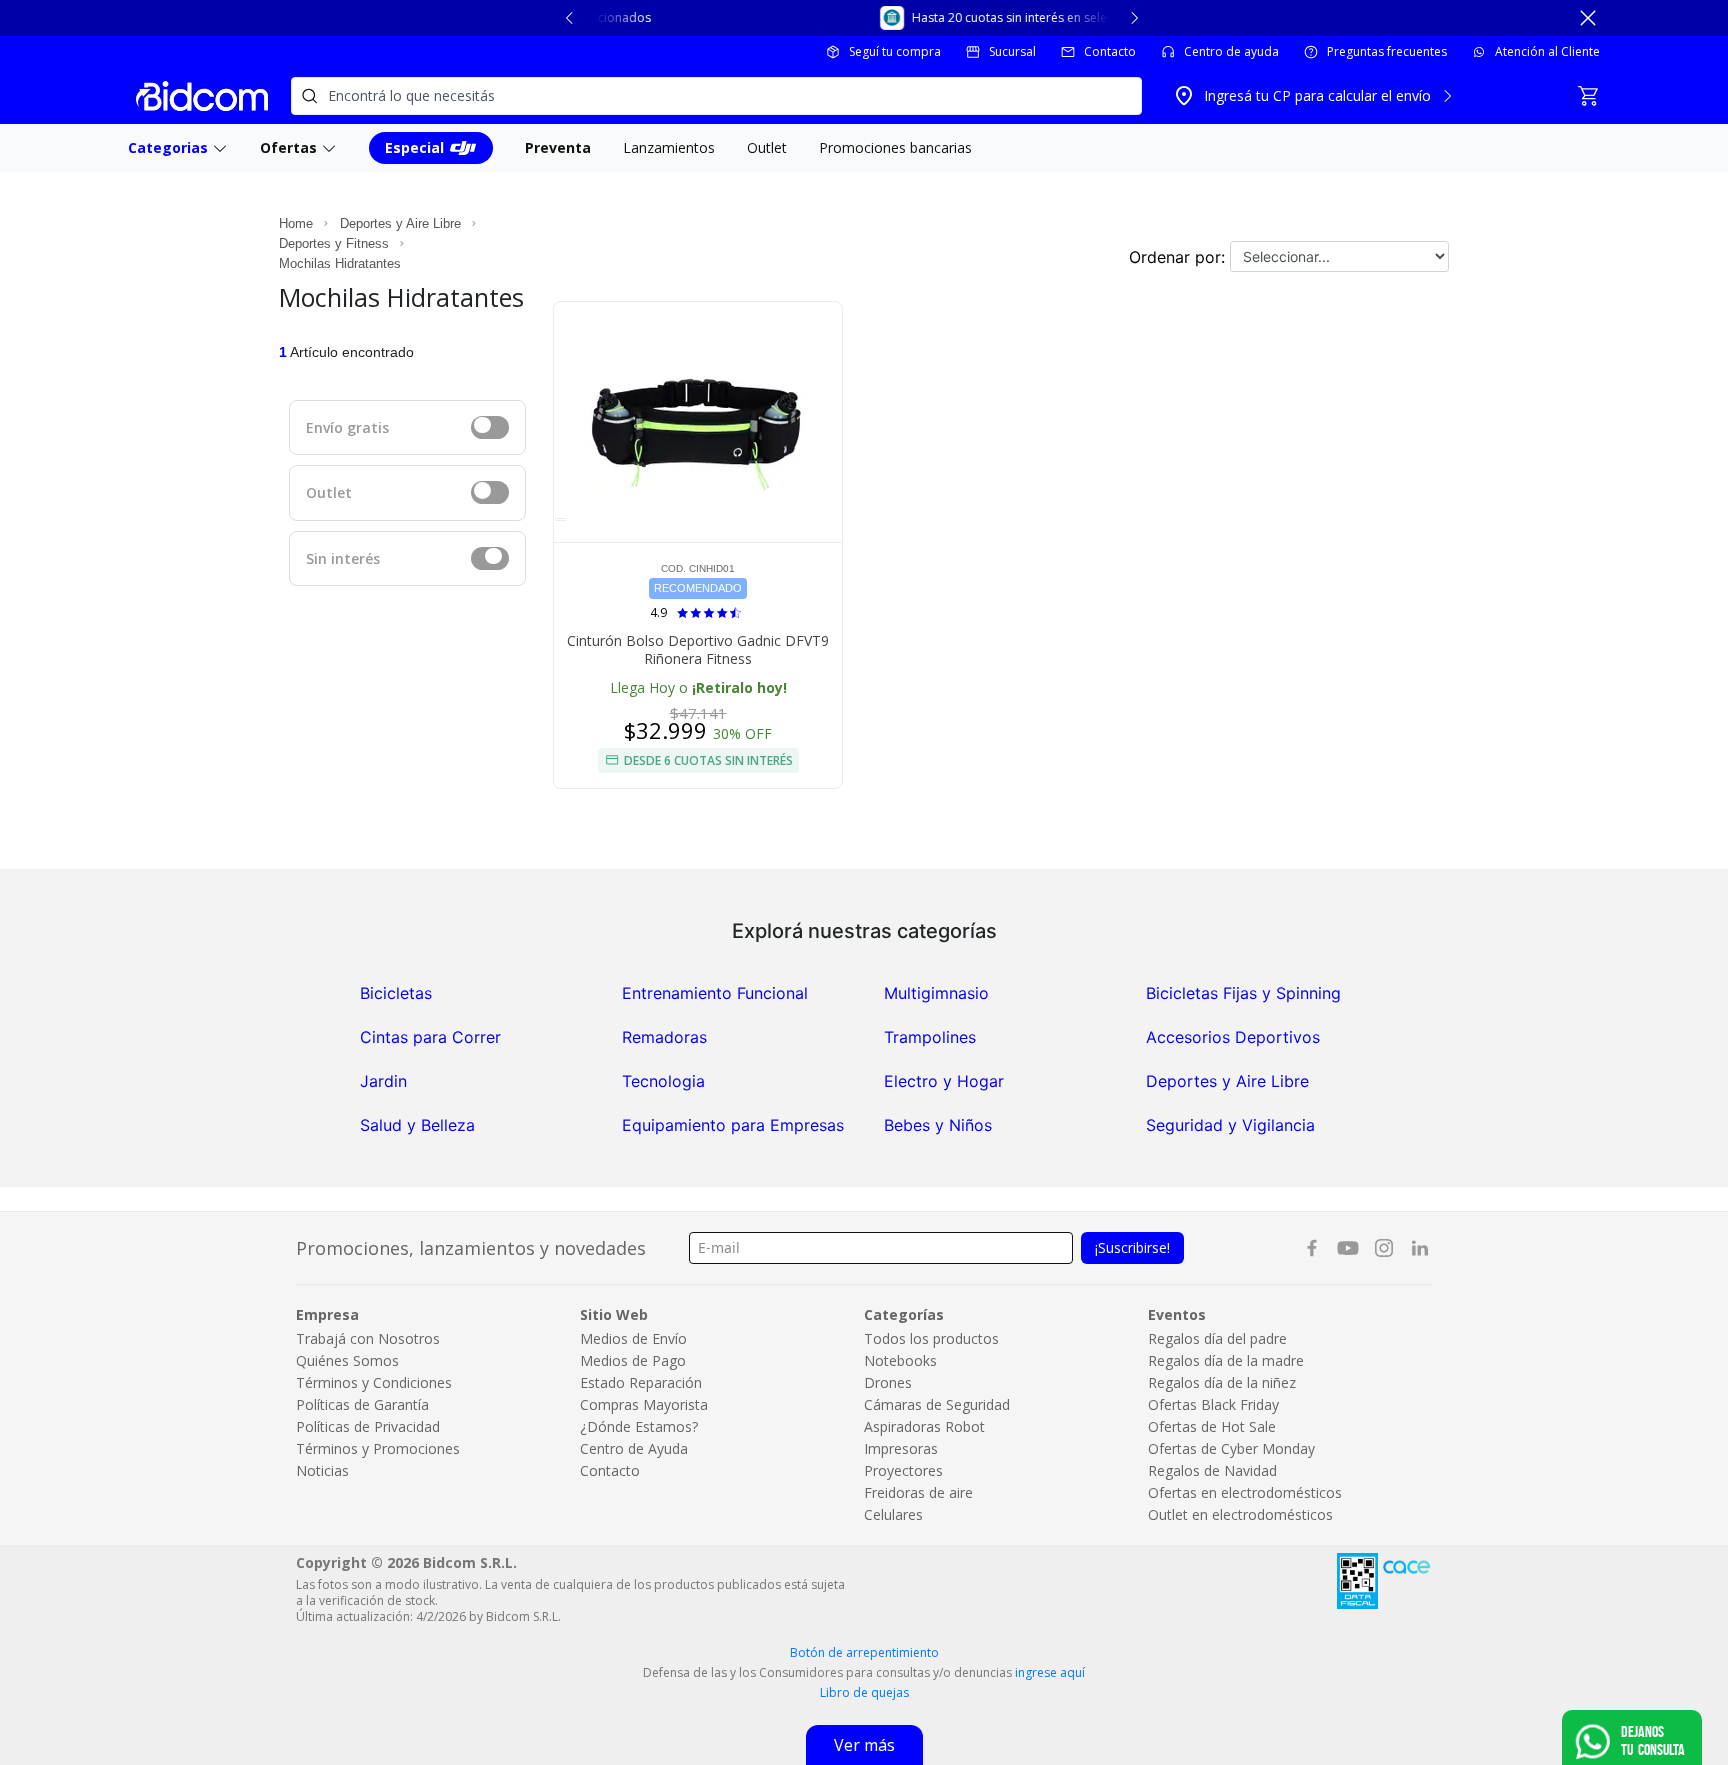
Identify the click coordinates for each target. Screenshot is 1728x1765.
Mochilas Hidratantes (340, 263)
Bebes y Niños (938, 1125)
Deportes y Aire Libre (400, 223)
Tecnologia (663, 1081)
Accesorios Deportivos (1233, 1037)
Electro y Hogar (944, 1081)
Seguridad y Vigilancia (1230, 1125)
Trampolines (930, 1037)
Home (296, 223)
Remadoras (664, 1037)
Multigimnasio (936, 993)
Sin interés (343, 558)
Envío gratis (347, 427)
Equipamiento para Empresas (733, 1125)
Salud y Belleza (417, 1125)
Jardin (383, 1081)
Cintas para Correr (430, 1037)
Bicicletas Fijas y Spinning (1243, 993)
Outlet (329, 492)
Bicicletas (396, 993)
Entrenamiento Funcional (715, 993)
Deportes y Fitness (334, 243)
